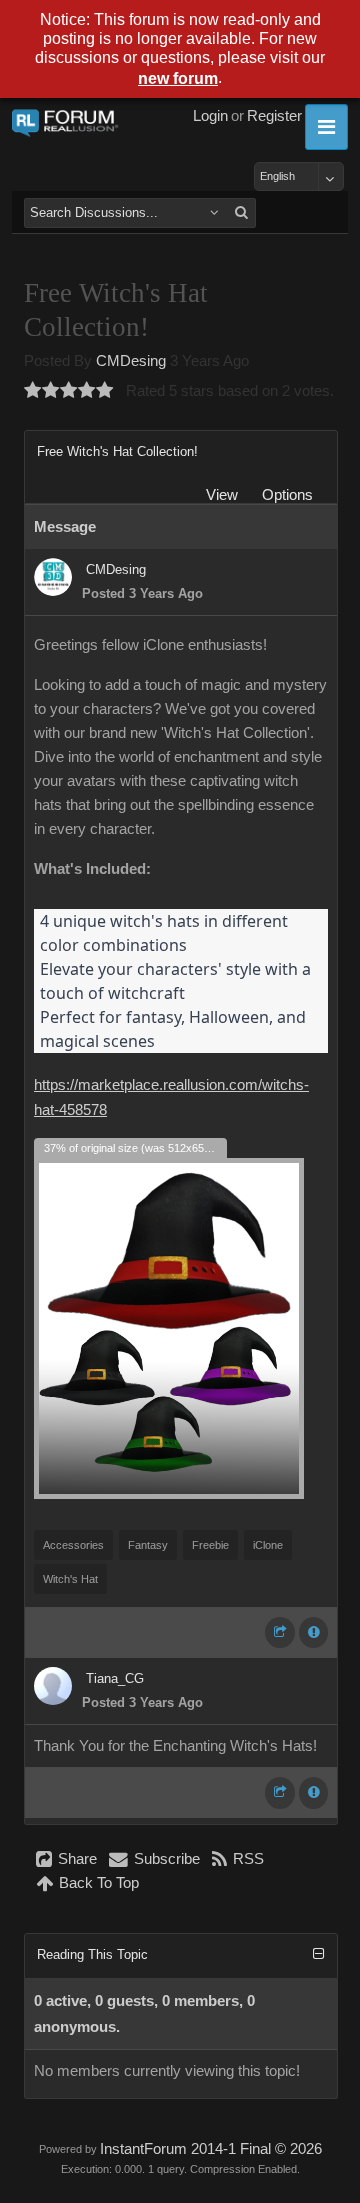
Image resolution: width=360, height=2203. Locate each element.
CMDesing (131, 361)
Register (274, 116)
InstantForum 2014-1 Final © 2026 (211, 2149)
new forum (178, 78)
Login (210, 116)
